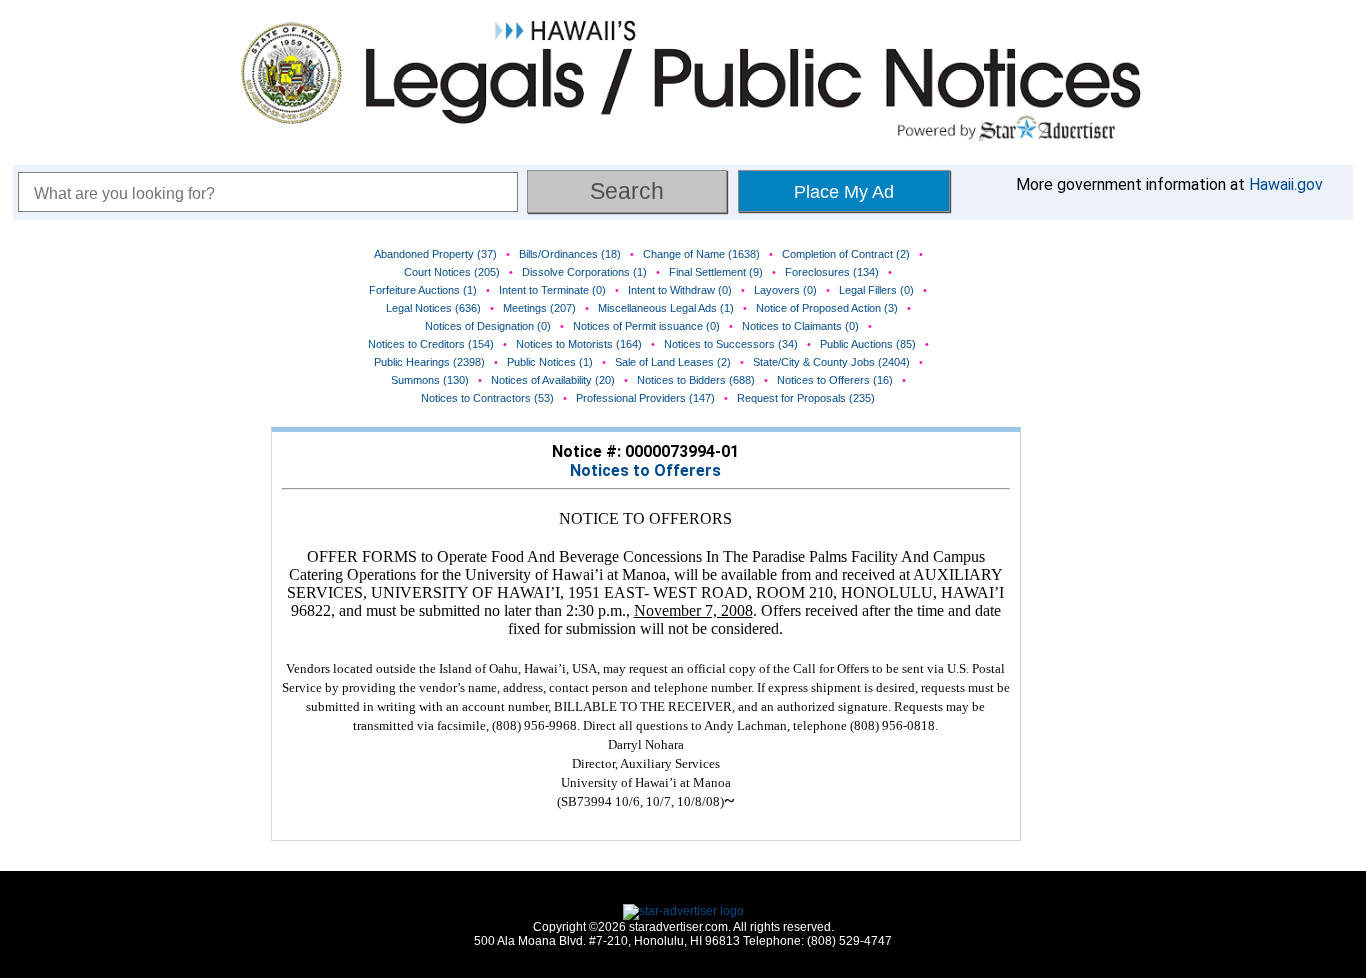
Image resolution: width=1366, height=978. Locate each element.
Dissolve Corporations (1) (584, 272)
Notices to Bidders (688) (696, 380)
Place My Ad (844, 192)
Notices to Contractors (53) (487, 398)
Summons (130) (430, 380)
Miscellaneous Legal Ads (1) (666, 308)
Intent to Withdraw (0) (680, 290)
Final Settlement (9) (716, 272)
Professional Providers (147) (645, 398)
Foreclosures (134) (832, 272)
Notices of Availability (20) (553, 380)
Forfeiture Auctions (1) (423, 290)
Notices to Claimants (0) (800, 326)
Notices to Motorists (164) (579, 344)
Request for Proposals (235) (806, 398)
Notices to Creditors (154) (431, 344)
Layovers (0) (785, 290)
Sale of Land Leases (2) (673, 362)
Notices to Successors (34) (731, 344)
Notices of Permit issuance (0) (646, 326)
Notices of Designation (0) (488, 326)
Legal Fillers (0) (876, 290)
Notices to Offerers (645, 470)
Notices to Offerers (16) (835, 380)
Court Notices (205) (452, 272)
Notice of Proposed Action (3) (827, 308)
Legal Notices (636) (433, 308)
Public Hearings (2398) (429, 362)
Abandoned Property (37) (435, 254)
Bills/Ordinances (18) (570, 254)
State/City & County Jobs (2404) (831, 362)
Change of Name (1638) (701, 254)
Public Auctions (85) (868, 344)
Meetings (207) (539, 308)
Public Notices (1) (550, 362)
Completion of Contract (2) (846, 254)
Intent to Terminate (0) (552, 290)
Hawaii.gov (1286, 184)
